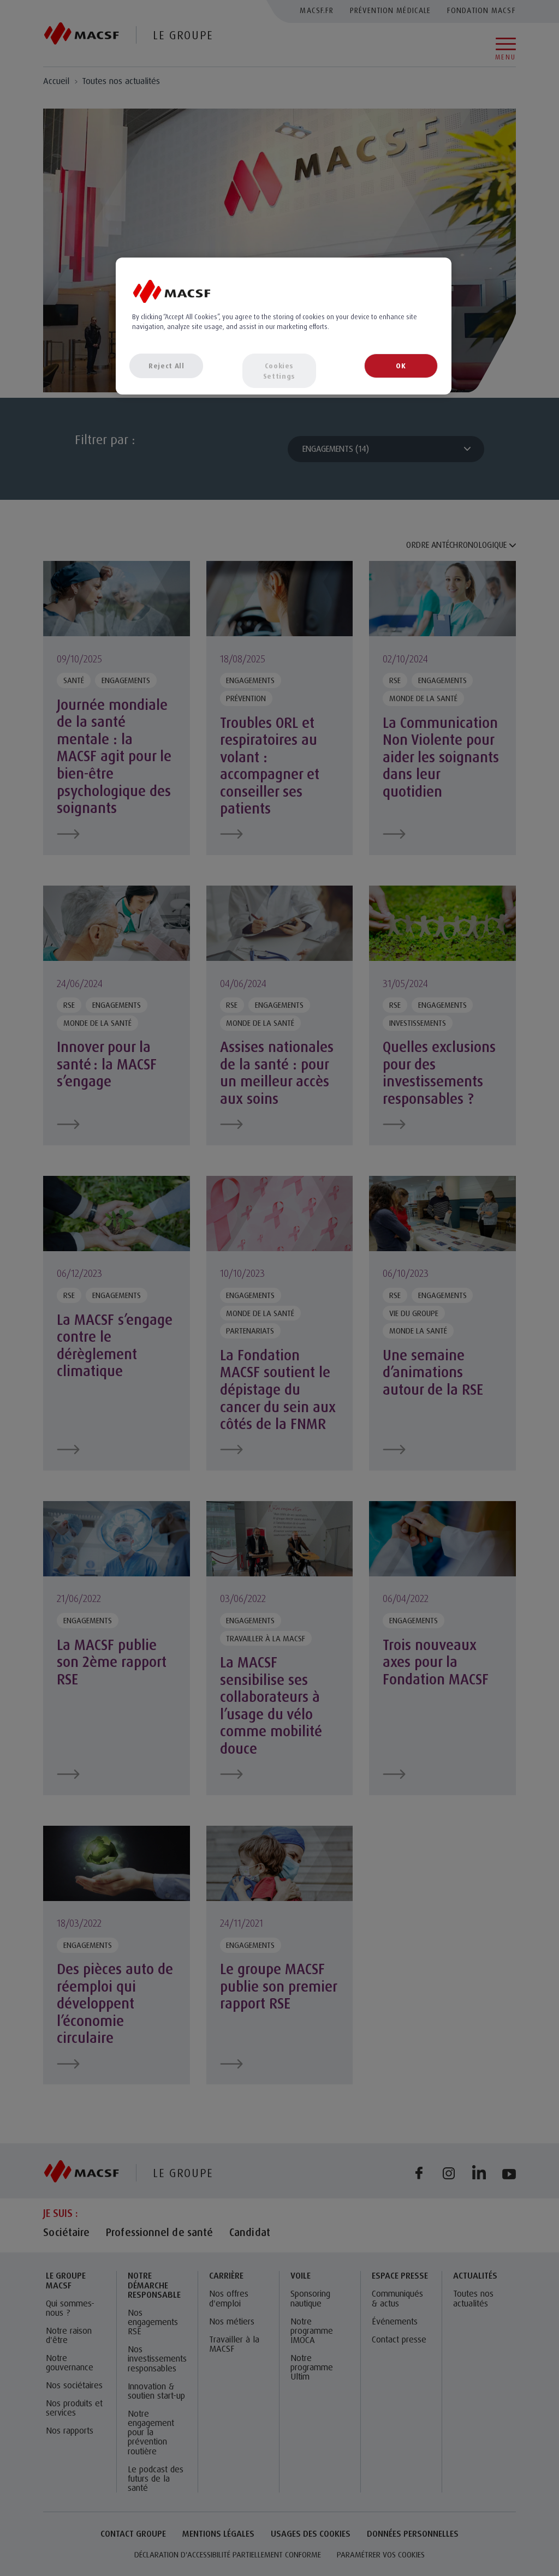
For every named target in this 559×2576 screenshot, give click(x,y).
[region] (283, 326)
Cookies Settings (279, 370)
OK (401, 366)
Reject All (166, 366)
